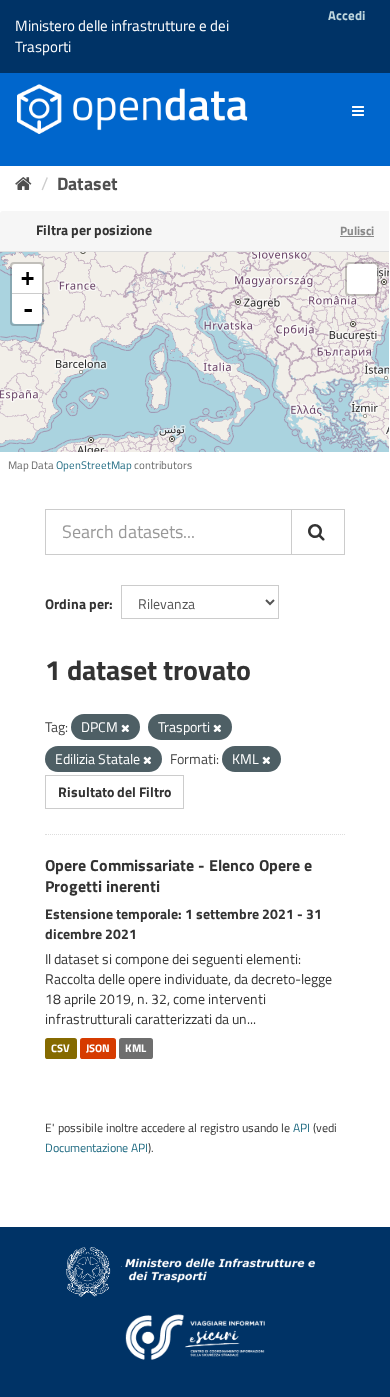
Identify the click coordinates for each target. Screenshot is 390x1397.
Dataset (87, 183)
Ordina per (77, 603)
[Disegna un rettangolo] (362, 279)
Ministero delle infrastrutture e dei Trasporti (122, 36)
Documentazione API (96, 1148)
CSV (60, 1048)
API (301, 1128)
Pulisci (357, 230)
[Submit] (318, 532)
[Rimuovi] (125, 728)
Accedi (346, 15)
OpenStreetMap (94, 465)
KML (135, 1048)
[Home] (23, 183)
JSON (98, 1048)
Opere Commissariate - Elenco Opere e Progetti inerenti (178, 875)
